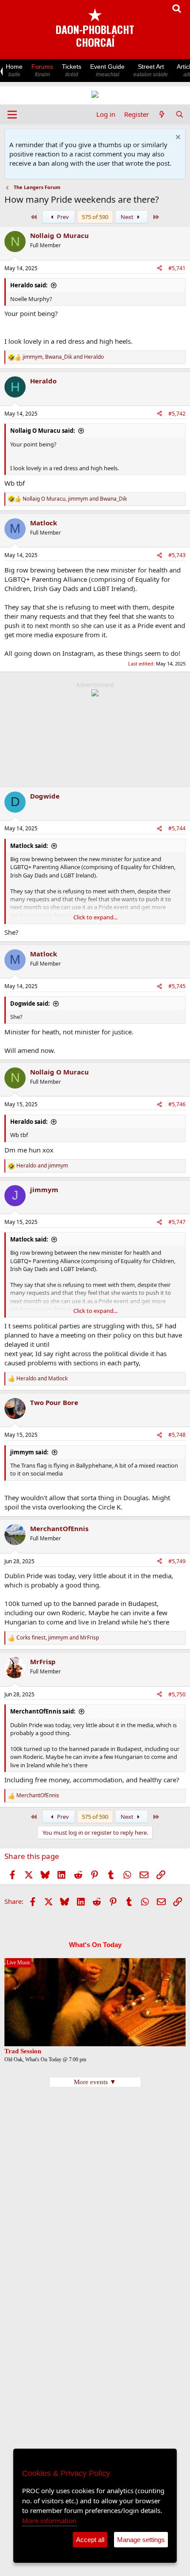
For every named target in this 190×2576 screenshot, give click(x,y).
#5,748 (177, 1435)
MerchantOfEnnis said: (43, 1711)
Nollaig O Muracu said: (43, 431)
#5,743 (177, 555)
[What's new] (162, 114)
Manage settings (141, 2540)
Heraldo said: (29, 285)
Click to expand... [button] (95, 917)
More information (49, 2520)
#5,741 (177, 268)
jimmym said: (29, 1452)
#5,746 (177, 1104)
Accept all (90, 2540)
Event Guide (107, 70)
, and (63, 357)
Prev (62, 217)
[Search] (180, 114)
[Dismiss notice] (177, 138)
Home (14, 70)
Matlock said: (29, 846)
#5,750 (177, 1694)
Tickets (72, 70)
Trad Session (23, 2051)
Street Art (151, 70)
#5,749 (177, 1561)
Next (128, 217)
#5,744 (177, 828)
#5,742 (177, 414)
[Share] (160, 269)
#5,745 (177, 986)
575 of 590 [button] (95, 217)
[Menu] (12, 115)
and (42, 1166)
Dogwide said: (30, 1004)
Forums (42, 70)
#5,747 (177, 1222)
